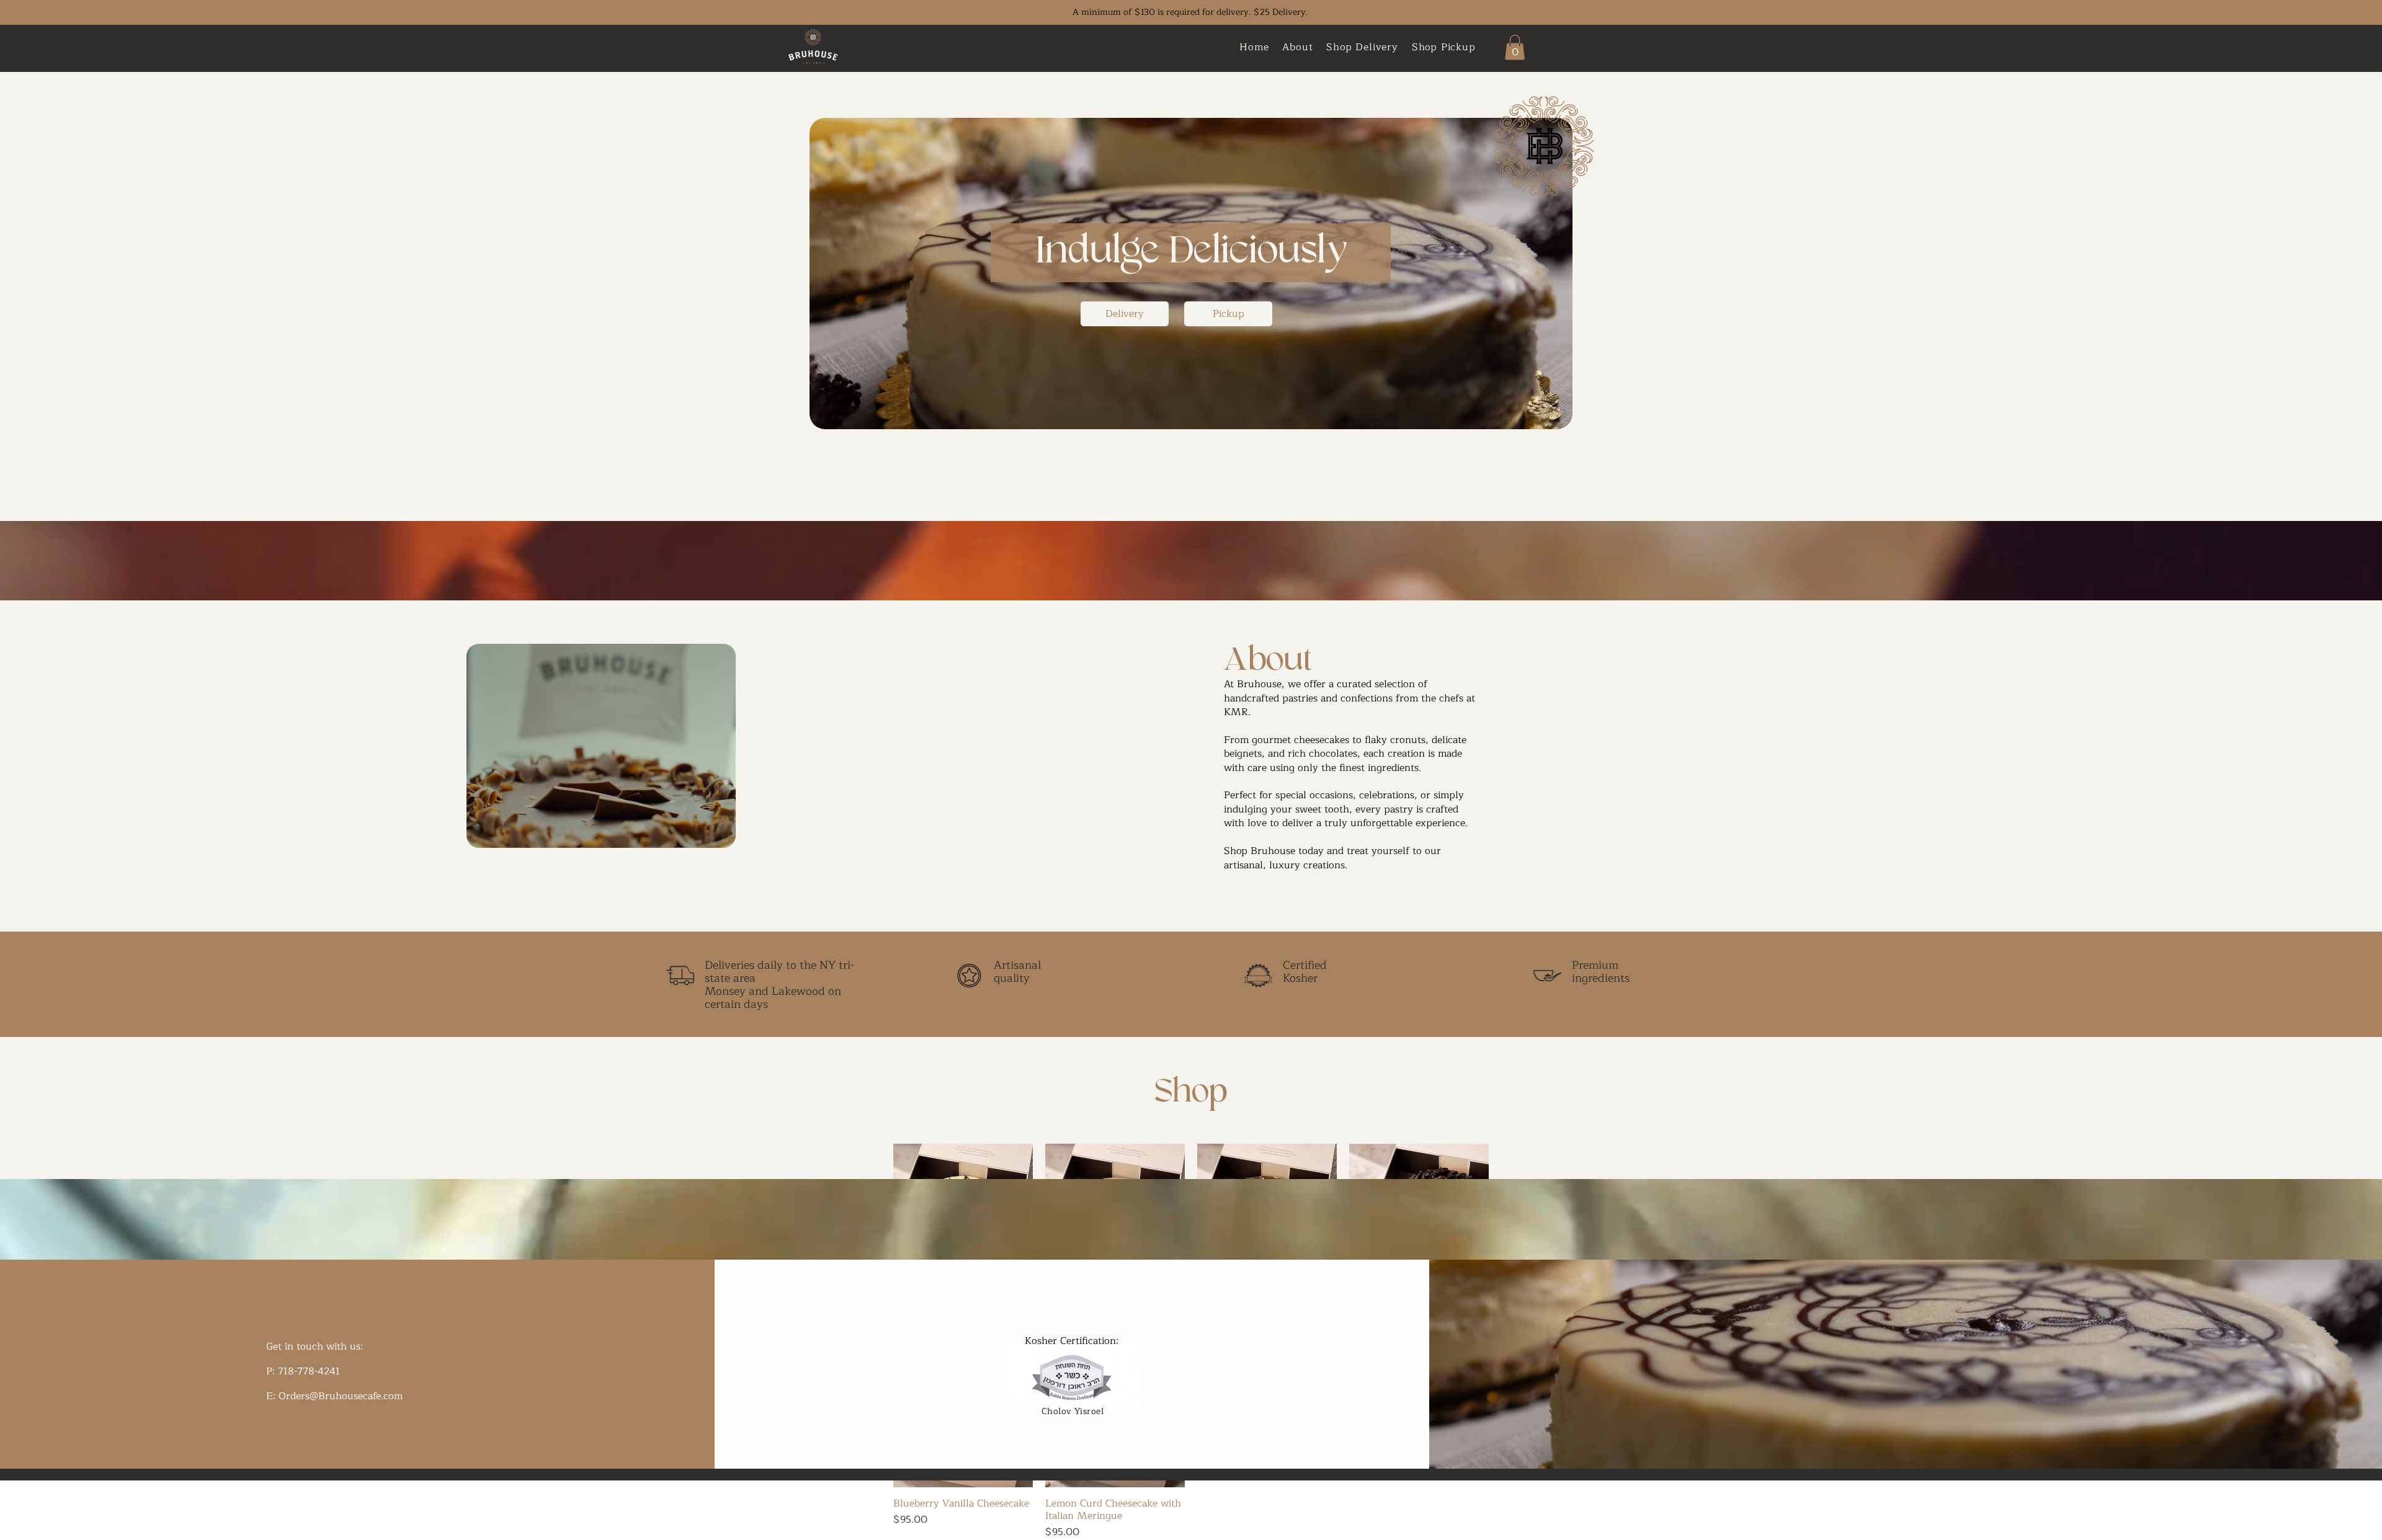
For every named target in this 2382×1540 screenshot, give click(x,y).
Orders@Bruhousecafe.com (341, 1396)
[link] (1515, 47)
